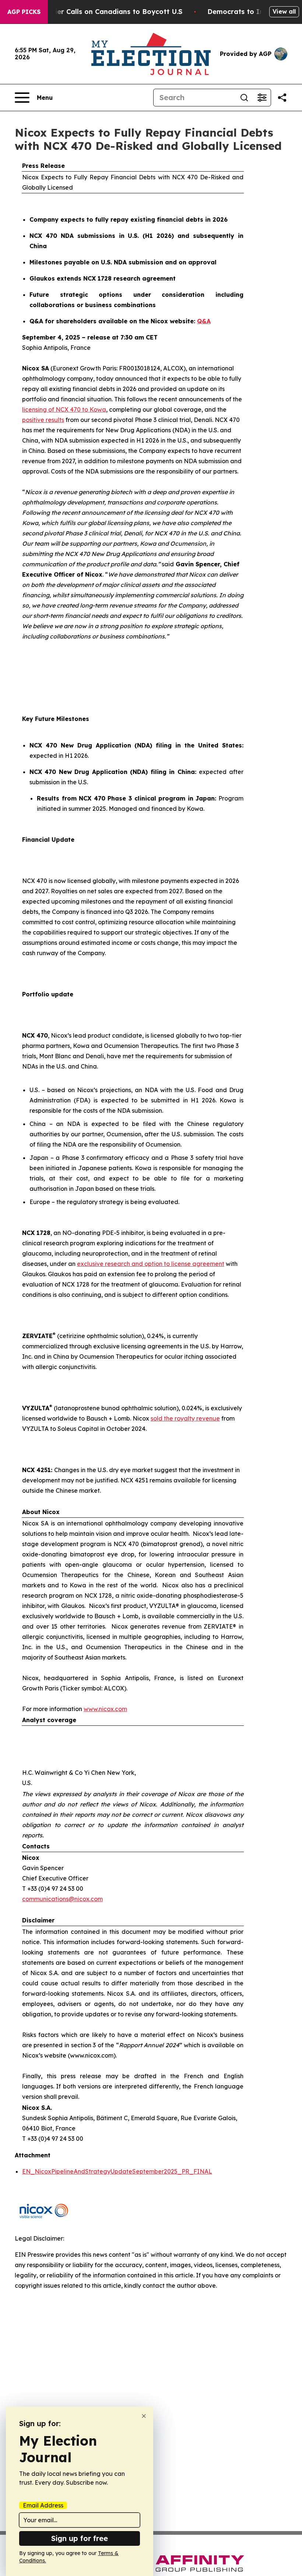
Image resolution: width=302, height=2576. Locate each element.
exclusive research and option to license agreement (151, 1264)
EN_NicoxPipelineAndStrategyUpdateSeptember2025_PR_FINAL (117, 2171)
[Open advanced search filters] (262, 98)
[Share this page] (282, 98)
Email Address (43, 2505)
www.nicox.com (105, 1709)
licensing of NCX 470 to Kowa (64, 409)
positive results (43, 420)
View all (284, 11)
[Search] (244, 98)
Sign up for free (80, 2538)
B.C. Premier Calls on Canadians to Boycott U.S (103, 12)
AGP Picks (24, 12)
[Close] (144, 2416)
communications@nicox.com (62, 1899)
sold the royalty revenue (185, 1418)
